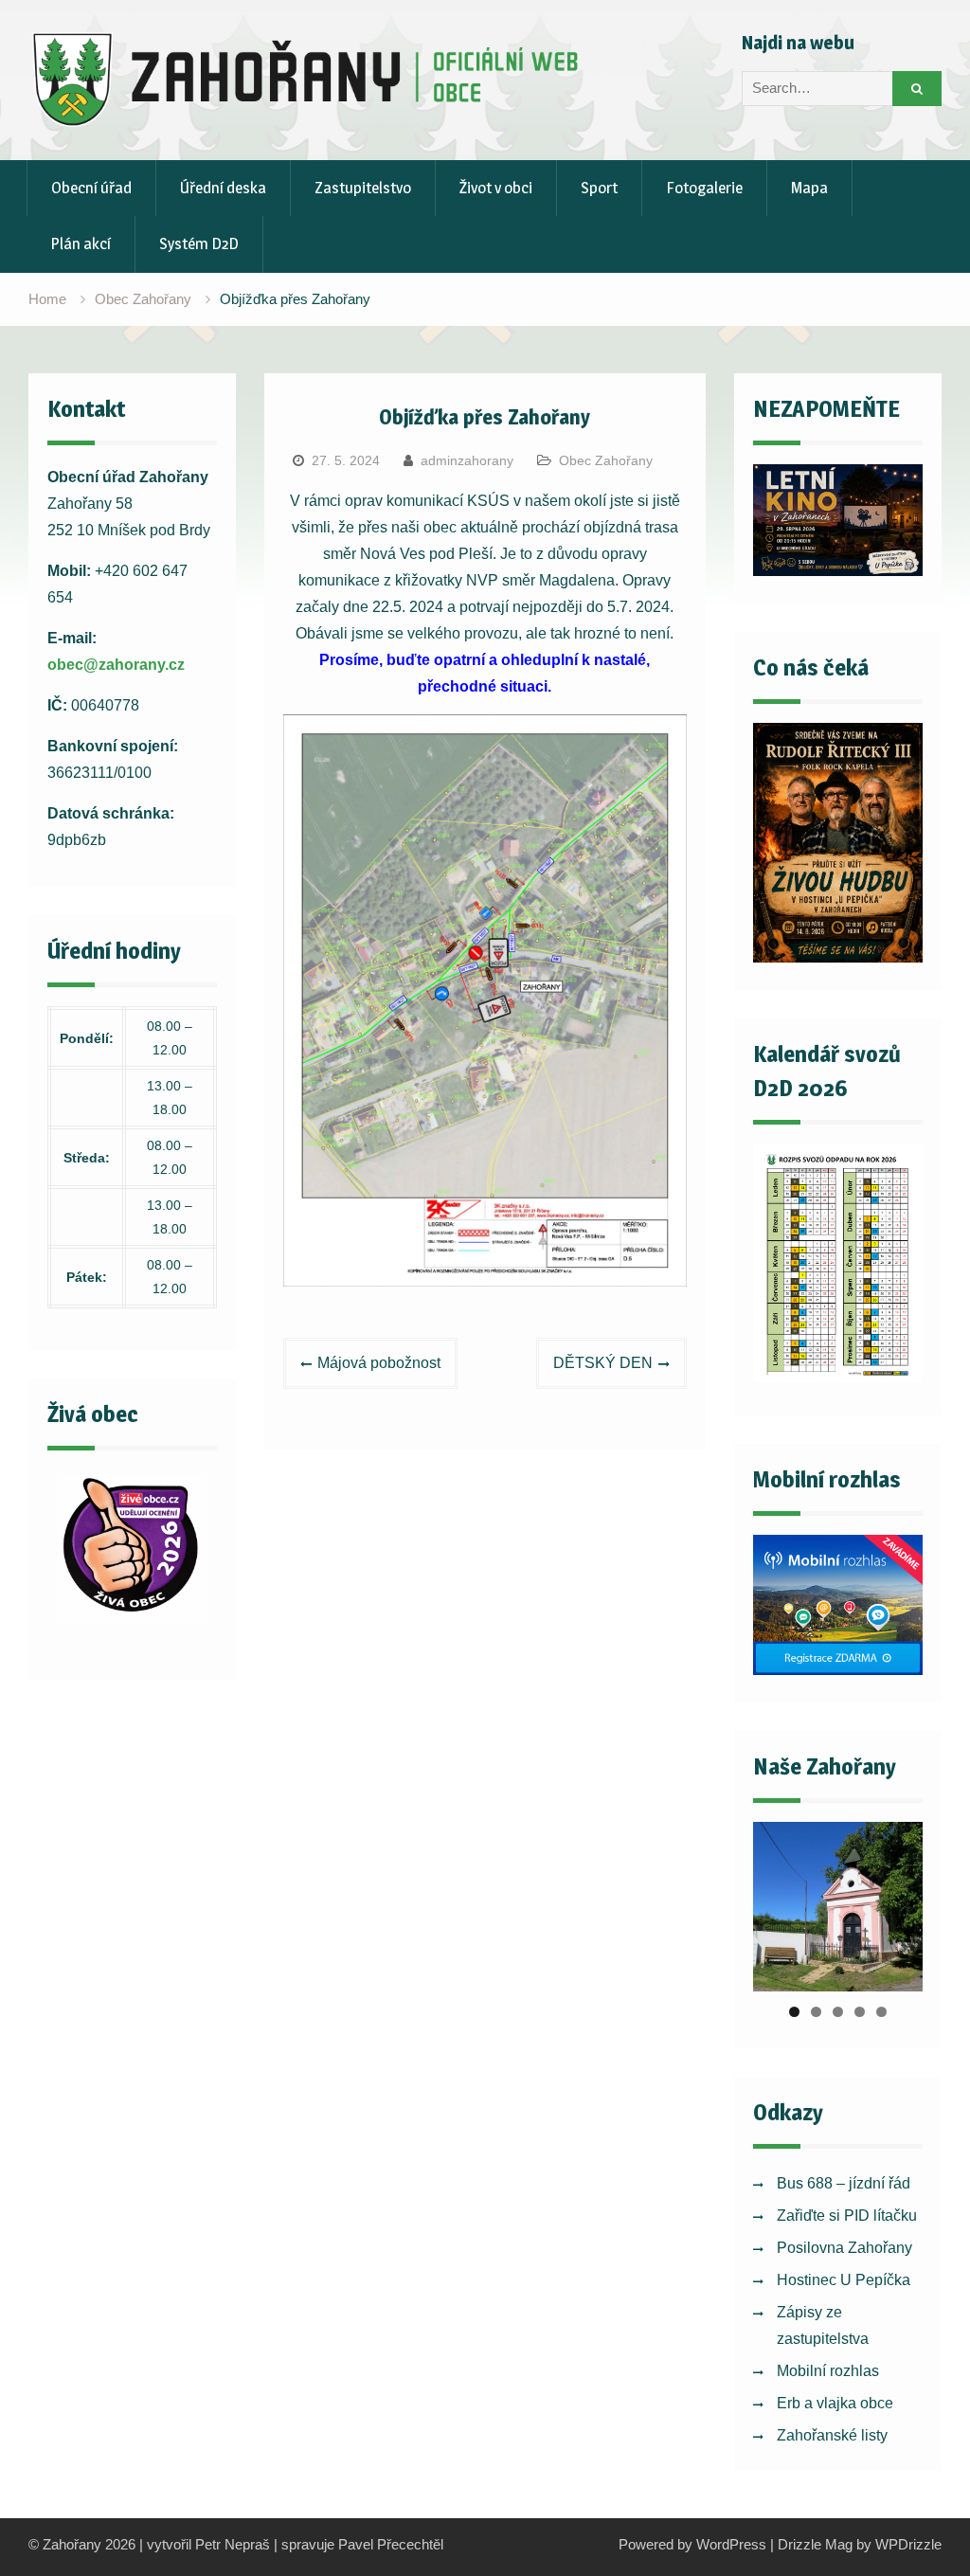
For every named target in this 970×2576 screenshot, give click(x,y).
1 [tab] (794, 2012)
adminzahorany (467, 460)
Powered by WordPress (692, 2544)
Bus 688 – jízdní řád (844, 2183)
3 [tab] (838, 2012)
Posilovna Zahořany (844, 2248)
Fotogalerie (704, 188)
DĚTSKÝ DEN (603, 1363)
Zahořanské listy (832, 2435)
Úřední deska (223, 188)
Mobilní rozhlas (828, 2371)
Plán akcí (81, 243)
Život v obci (496, 188)
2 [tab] (816, 2012)
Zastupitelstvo (363, 188)
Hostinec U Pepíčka (844, 2280)
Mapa (809, 188)
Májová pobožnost (379, 1363)
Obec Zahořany (606, 460)
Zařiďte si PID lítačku (847, 2216)
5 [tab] (881, 2012)
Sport (599, 188)
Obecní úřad (91, 188)
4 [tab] (860, 2012)
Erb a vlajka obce (835, 2403)
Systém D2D (199, 243)
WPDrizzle (908, 2544)
